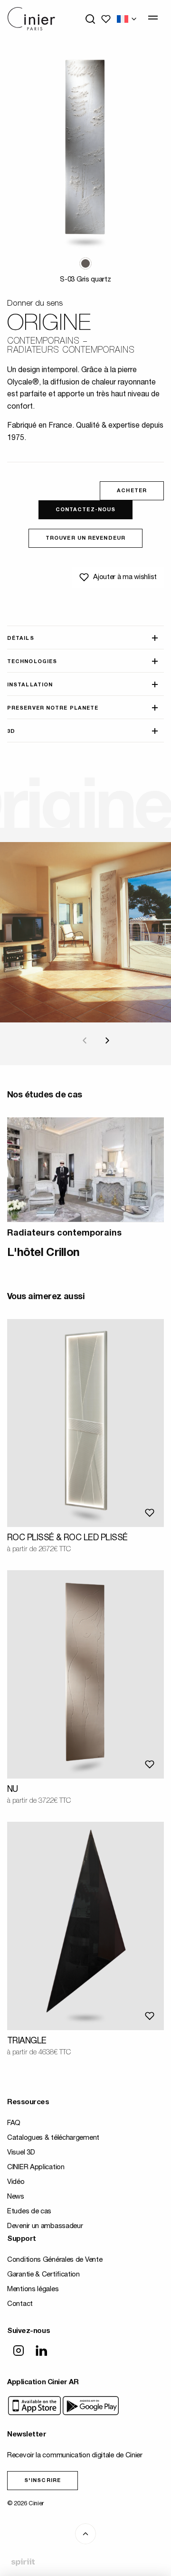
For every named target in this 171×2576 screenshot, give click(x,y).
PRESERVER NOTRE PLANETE (53, 708)
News (16, 2197)
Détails (21, 639)
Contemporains (43, 342)
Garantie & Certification (43, 2275)
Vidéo (16, 2182)
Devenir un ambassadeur (45, 2226)
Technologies (32, 662)
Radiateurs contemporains (71, 351)
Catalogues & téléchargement (53, 2138)
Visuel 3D (21, 2153)
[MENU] (153, 18)
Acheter (132, 491)
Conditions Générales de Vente (55, 2260)
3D (11, 732)
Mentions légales (33, 2290)
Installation (30, 685)
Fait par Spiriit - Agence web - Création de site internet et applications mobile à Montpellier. (23, 2563)
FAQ (14, 2123)
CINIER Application (36, 2168)
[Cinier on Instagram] (19, 2351)
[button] (85, 263)
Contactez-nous (85, 510)
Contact (20, 2304)
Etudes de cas (29, 2212)
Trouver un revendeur (85, 539)
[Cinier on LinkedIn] (41, 2351)
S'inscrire (43, 2481)
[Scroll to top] (85, 2534)
